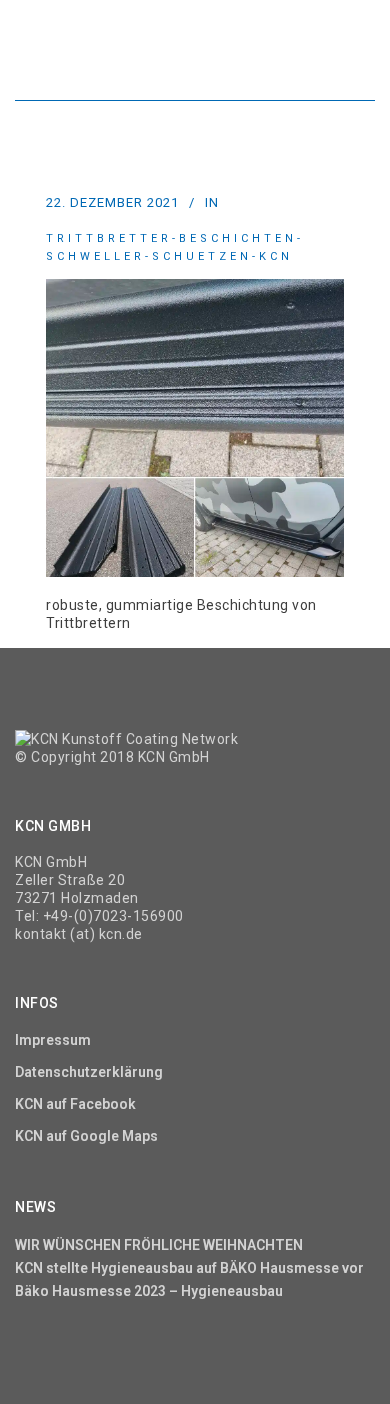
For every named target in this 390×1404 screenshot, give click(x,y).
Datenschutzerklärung (89, 1072)
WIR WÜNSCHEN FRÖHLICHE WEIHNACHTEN (159, 1245)
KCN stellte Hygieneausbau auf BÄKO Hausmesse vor (189, 1268)
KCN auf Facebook (75, 1104)
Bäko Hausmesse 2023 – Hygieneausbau (149, 1291)
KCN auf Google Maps (86, 1136)
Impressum (53, 1040)
